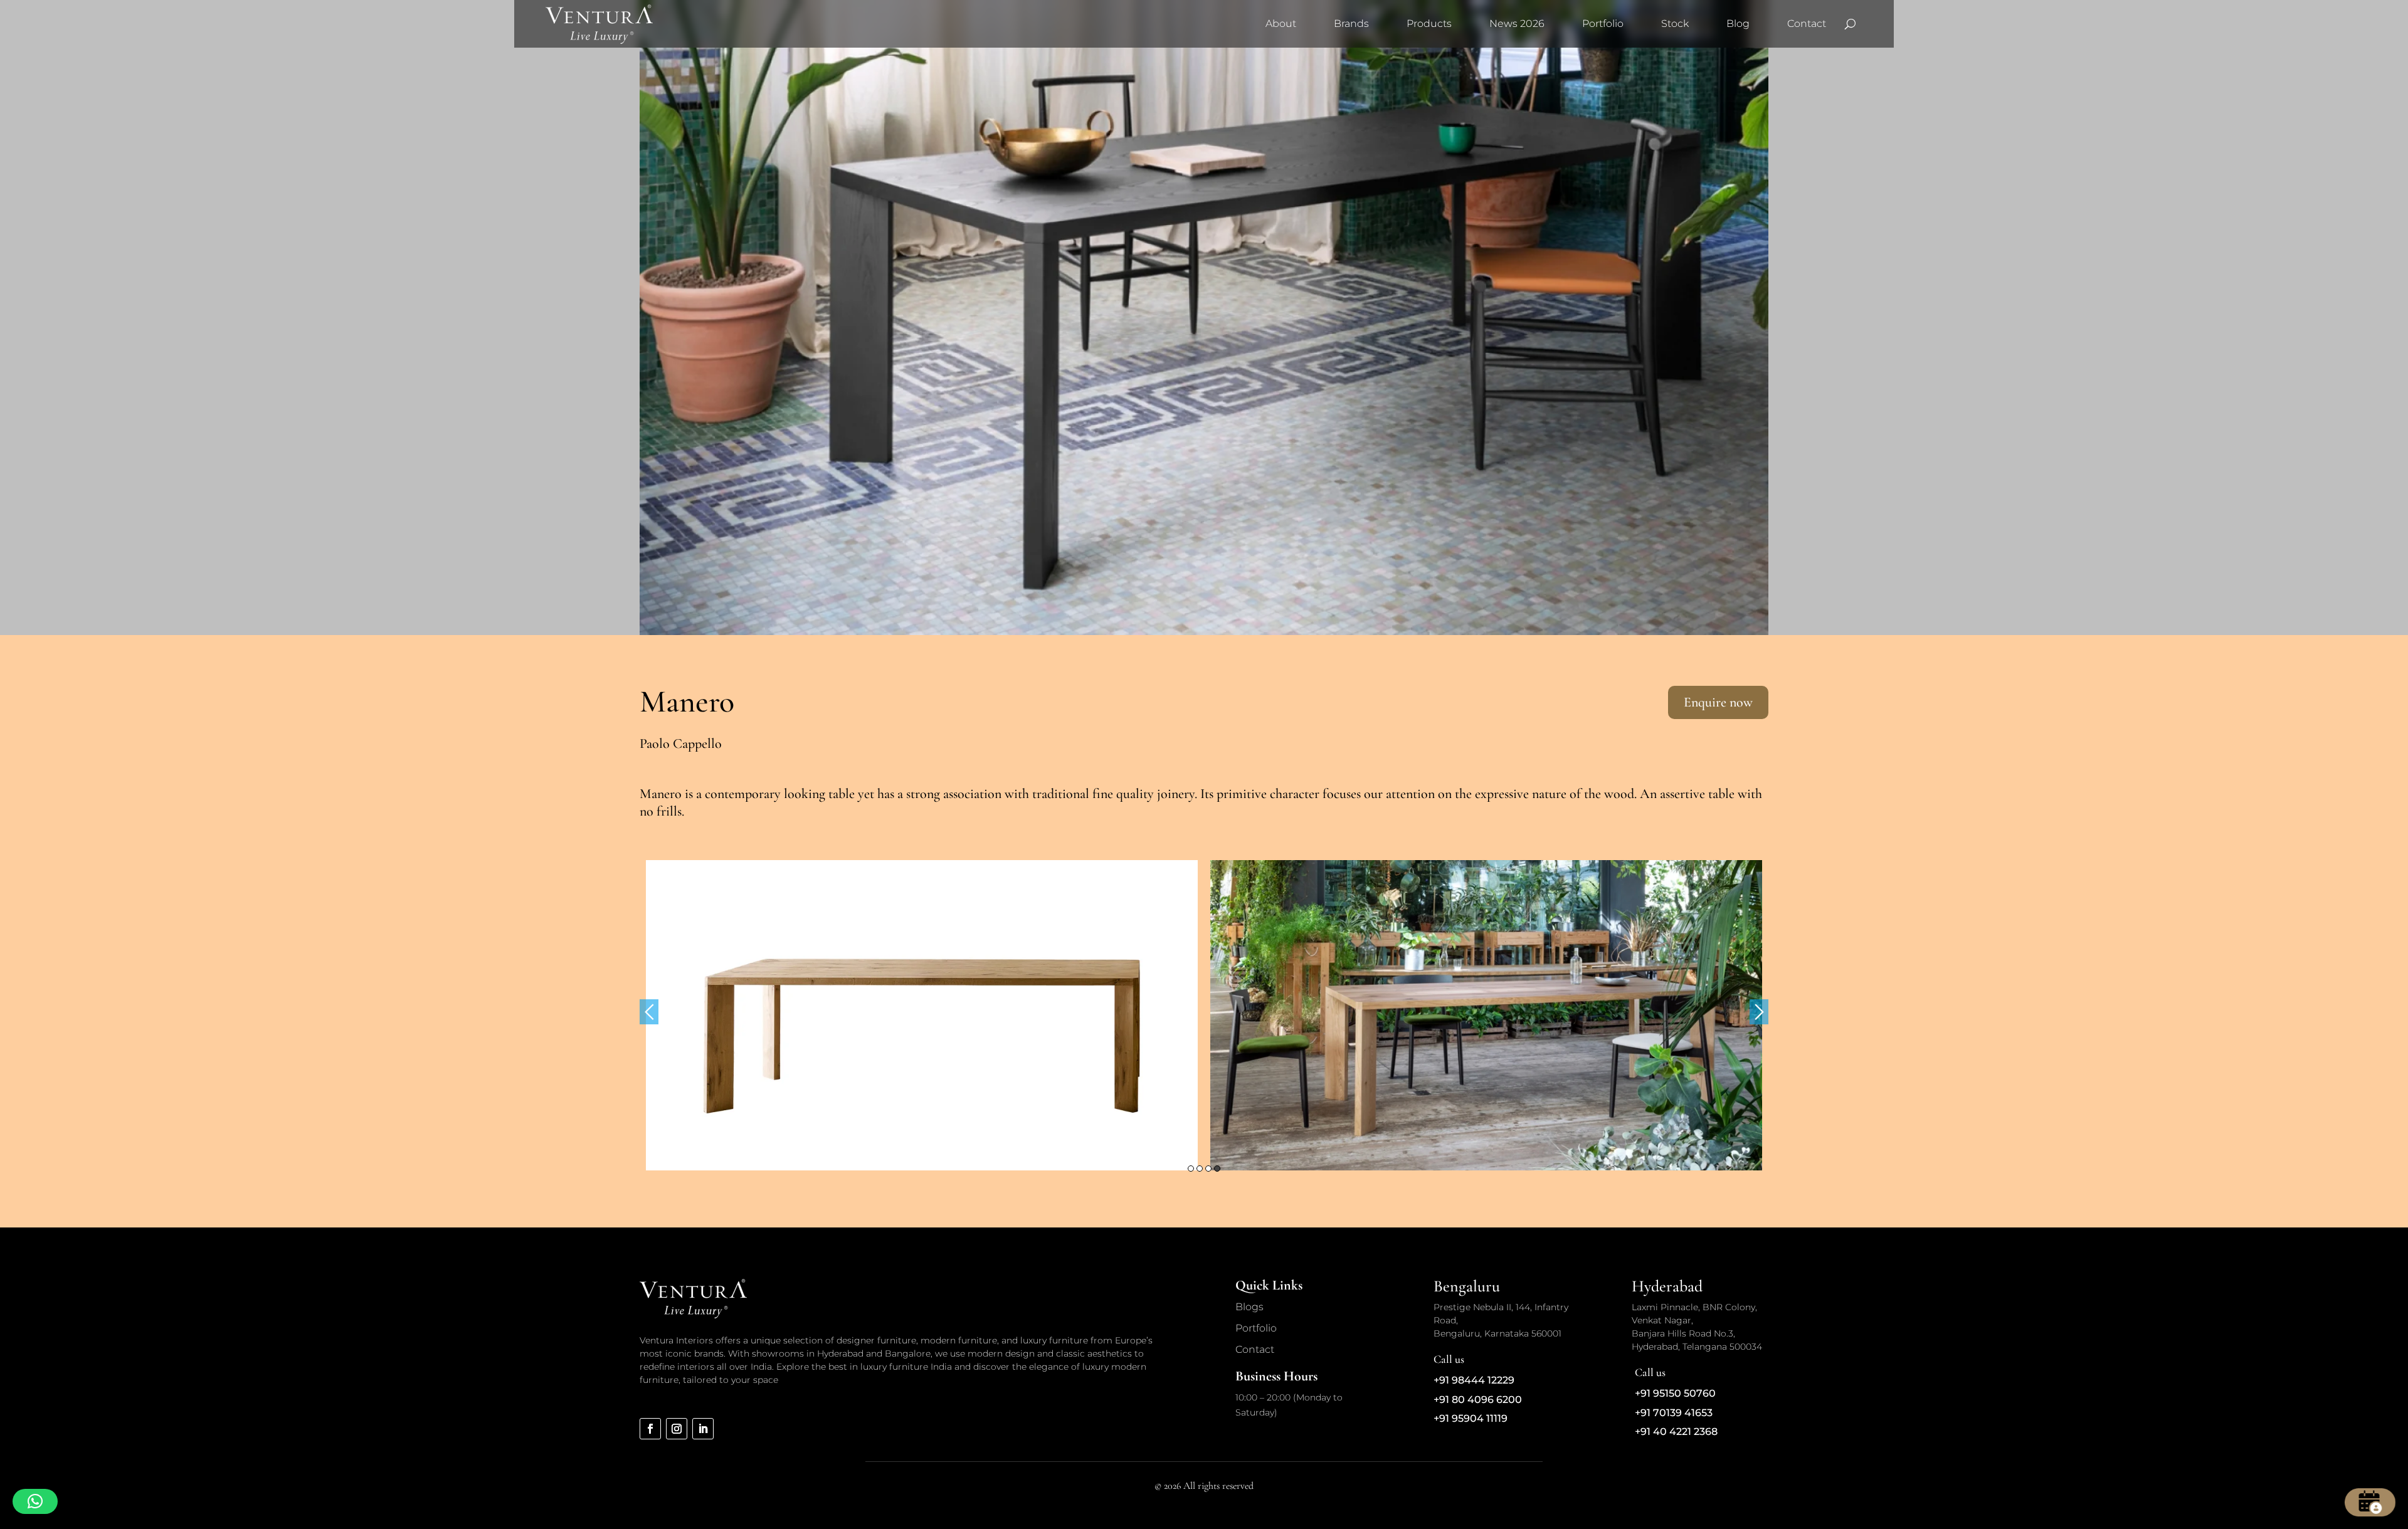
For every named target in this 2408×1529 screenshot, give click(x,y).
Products (1429, 24)
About (1281, 24)
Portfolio (1603, 24)
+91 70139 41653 (1674, 1413)
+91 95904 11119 (1471, 1418)
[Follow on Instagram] (677, 1429)
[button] (35, 1501)
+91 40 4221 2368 (1676, 1432)
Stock (1675, 24)
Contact (1807, 24)
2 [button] (1200, 1169)
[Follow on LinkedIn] (703, 1429)
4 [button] (1217, 1169)
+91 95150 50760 (1675, 1393)
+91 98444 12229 (1474, 1380)
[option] (922, 1015)
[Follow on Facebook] (650, 1429)
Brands (1351, 24)
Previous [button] (649, 1012)
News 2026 (1517, 24)
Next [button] (1759, 1012)
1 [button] (1191, 1169)
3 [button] (1208, 1169)
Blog (1738, 24)
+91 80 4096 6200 (1478, 1400)
